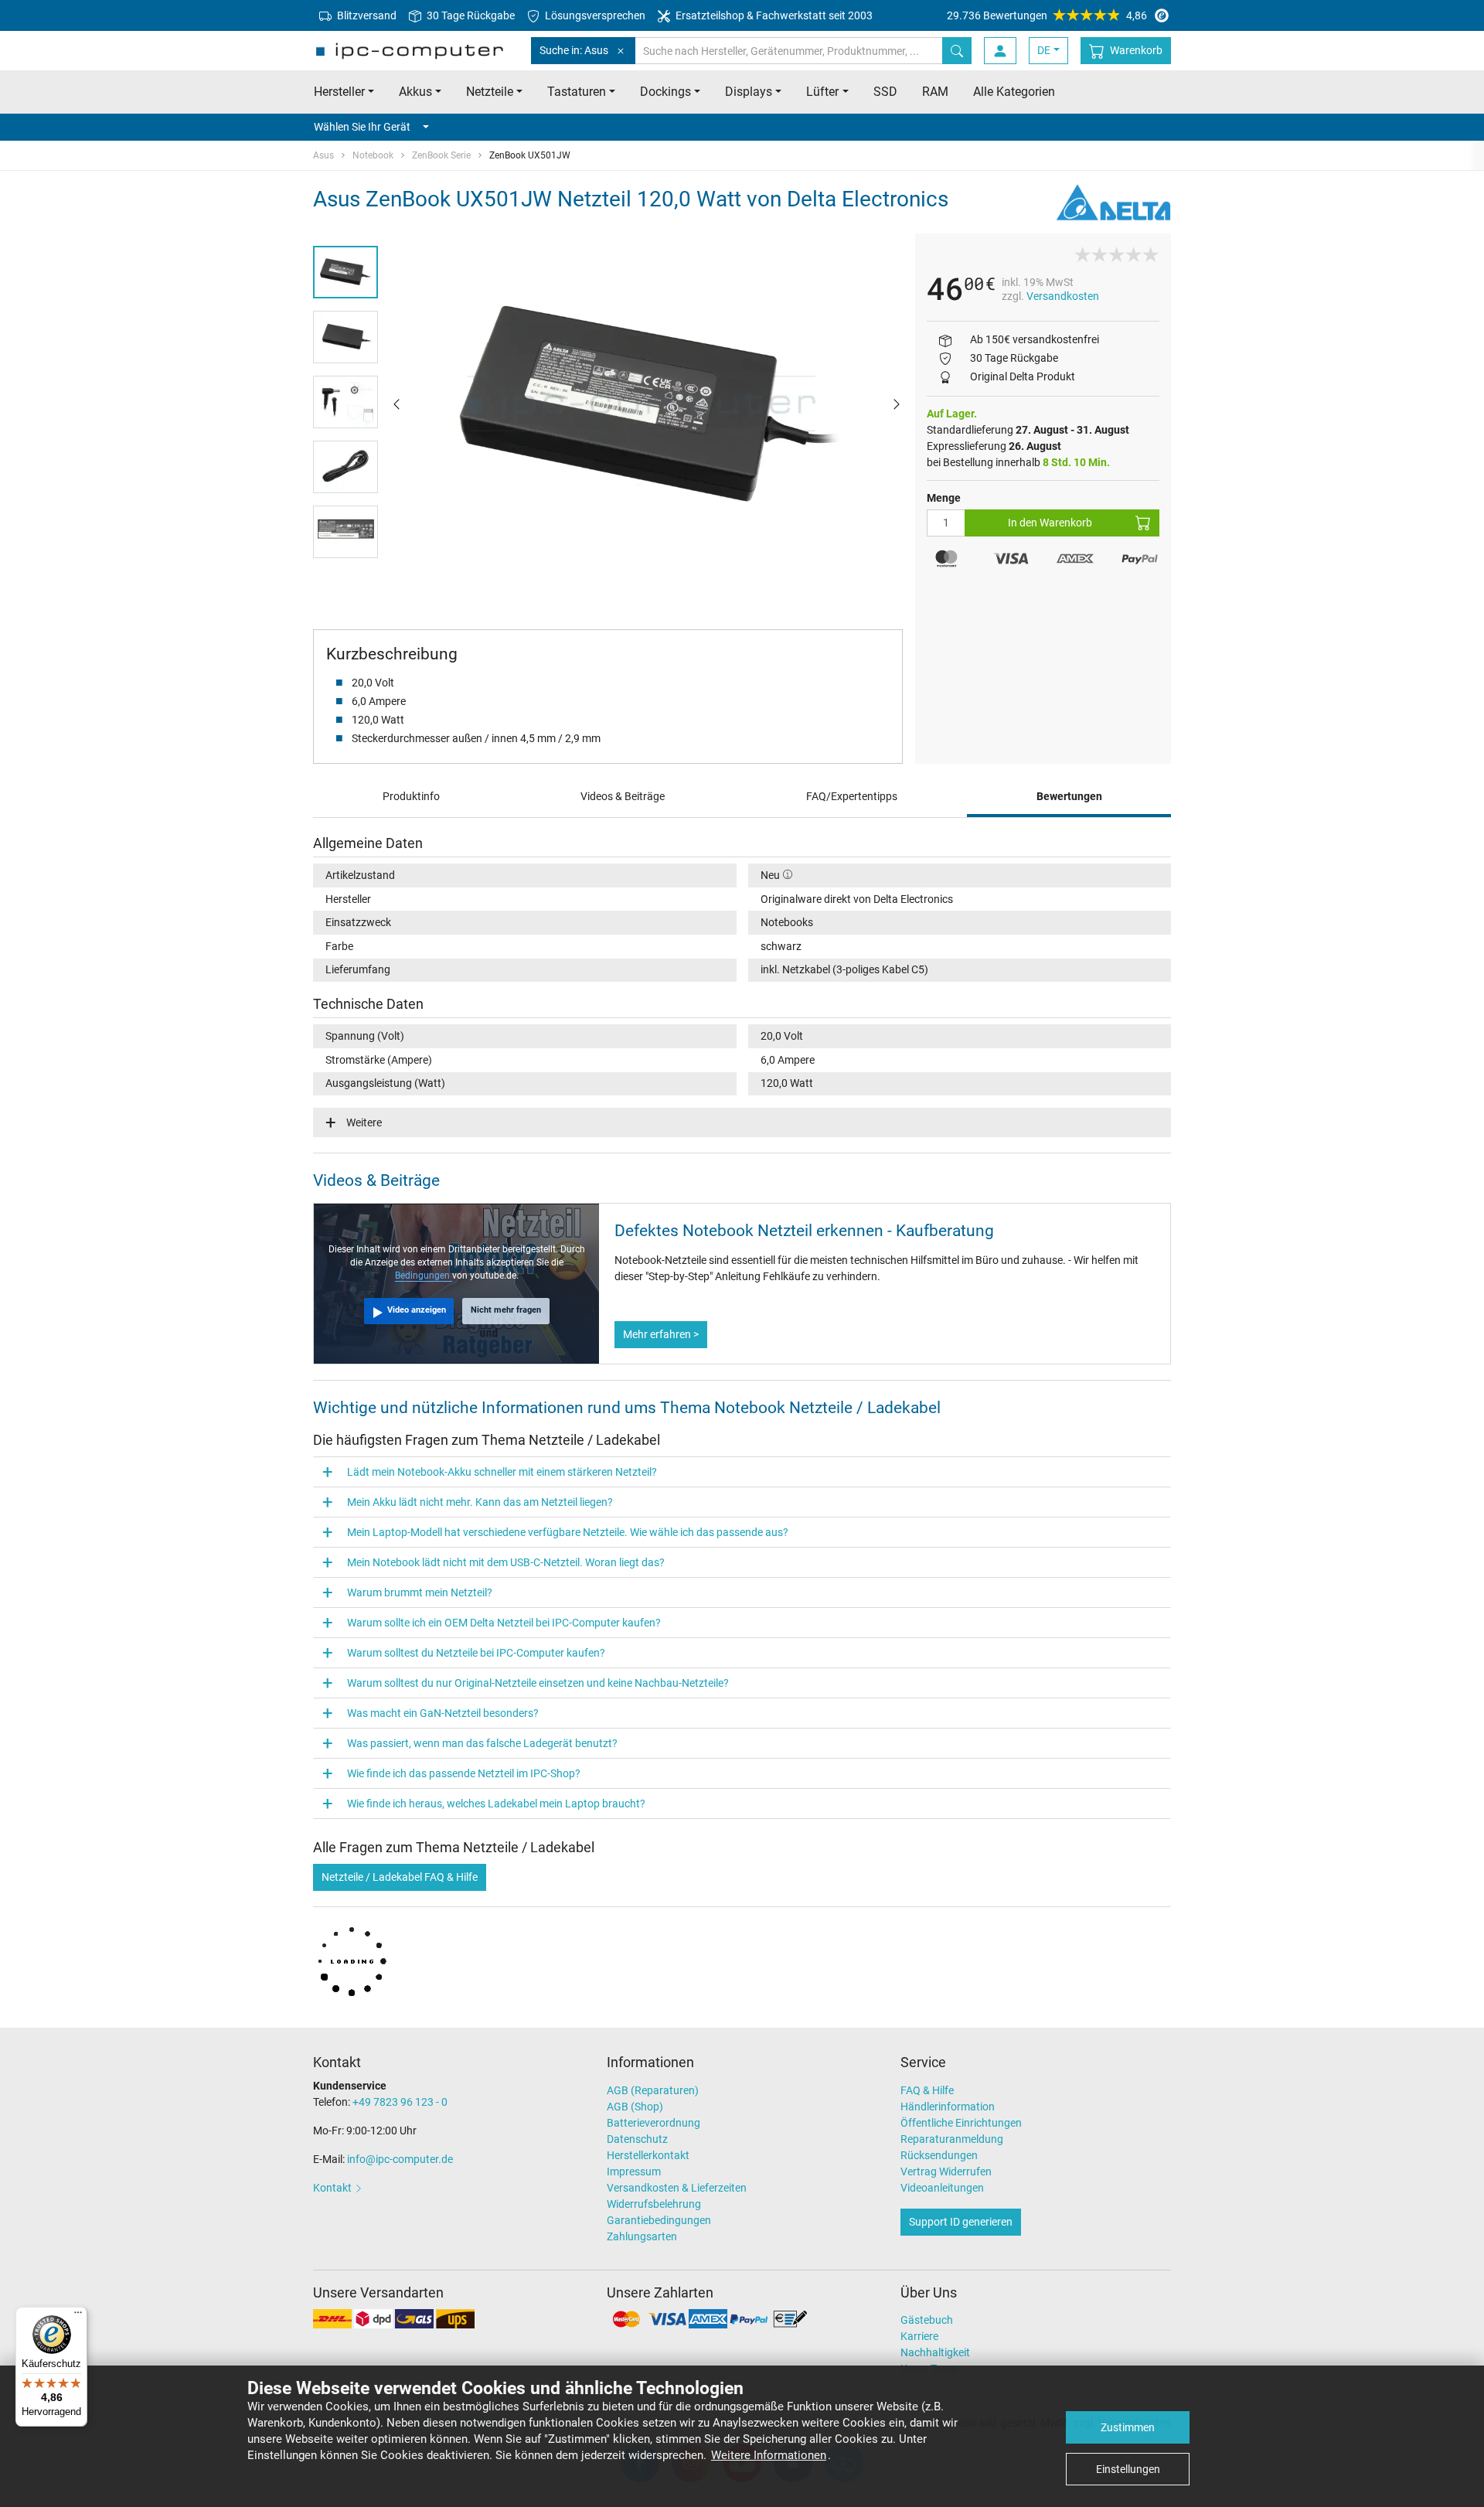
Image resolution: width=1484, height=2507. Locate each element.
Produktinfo (411, 796)
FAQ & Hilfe (927, 2090)
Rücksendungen (939, 2155)
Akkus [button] (415, 92)
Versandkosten (1063, 296)
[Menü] (78, 2316)
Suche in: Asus (574, 50)
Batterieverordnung (654, 2123)
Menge (944, 498)
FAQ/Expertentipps (852, 796)
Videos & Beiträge (623, 796)
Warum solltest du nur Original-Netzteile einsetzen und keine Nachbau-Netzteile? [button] (538, 1683)
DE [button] (1044, 50)
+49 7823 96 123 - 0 (400, 2102)
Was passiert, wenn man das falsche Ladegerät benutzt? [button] (482, 1743)
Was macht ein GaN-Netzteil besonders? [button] (443, 1713)
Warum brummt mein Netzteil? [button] (420, 1592)
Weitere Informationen (769, 2455)
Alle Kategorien (1014, 92)
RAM (935, 92)
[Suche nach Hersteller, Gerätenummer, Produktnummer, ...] (957, 51)
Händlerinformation (948, 2107)
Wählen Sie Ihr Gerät (362, 127)
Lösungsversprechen (594, 15)
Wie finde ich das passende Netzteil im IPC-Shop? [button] (464, 1773)
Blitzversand (366, 15)
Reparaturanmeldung (952, 2139)
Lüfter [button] (822, 92)
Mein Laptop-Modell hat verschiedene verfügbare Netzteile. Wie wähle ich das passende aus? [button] (568, 1532)
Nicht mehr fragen (506, 1310)
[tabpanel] (647, 404)
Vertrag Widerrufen (946, 2171)
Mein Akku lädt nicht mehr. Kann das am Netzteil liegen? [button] (480, 1502)
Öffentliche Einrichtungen (961, 2123)
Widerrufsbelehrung (654, 2204)
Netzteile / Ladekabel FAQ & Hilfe (400, 1877)
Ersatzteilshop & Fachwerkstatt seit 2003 (773, 15)
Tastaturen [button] (577, 92)
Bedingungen (424, 1276)
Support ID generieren (961, 2222)
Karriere (919, 2336)
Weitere (364, 1122)
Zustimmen (1128, 2427)
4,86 (1047, 15)
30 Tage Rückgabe (470, 15)
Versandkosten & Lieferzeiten (677, 2188)
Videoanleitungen (942, 2188)
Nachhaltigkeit (935, 2352)
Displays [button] (749, 92)
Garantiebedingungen (659, 2220)
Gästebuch (927, 2320)
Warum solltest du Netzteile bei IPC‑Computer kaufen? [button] (476, 1653)
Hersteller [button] (339, 92)
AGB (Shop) (635, 2107)
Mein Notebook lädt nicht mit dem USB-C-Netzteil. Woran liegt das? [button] (506, 1562)
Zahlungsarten (642, 2236)
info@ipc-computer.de (400, 2159)
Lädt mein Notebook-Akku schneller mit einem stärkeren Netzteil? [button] (502, 1472)
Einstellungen (1128, 2469)
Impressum (634, 2171)
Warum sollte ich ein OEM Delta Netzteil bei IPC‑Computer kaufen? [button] (504, 1623)
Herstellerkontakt (648, 2155)
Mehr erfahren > (661, 1334)
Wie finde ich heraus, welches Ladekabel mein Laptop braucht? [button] (496, 1804)
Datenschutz (637, 2139)
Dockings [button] (665, 92)
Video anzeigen (417, 1310)
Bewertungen (1069, 796)
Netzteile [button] (490, 92)
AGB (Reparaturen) (653, 2090)
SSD (885, 92)
